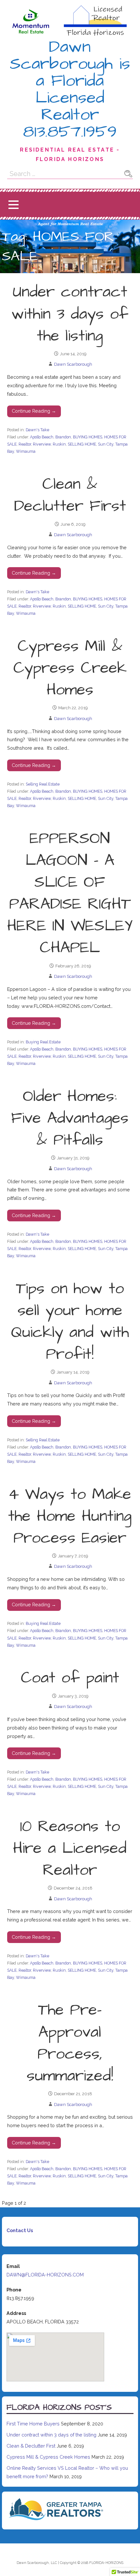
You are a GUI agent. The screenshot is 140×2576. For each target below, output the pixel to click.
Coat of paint (70, 1678)
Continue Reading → (34, 411)
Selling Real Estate (43, 784)
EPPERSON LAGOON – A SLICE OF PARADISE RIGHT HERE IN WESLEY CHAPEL (70, 893)
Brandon (63, 437)
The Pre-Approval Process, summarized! (70, 2043)
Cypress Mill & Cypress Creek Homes (70, 668)
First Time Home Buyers (33, 2424)
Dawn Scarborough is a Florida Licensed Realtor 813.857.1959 (70, 89)
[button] (13, 205)
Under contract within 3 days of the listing (70, 314)
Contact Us (20, 2230)
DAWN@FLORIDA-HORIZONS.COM (45, 2275)
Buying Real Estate (43, 1042)
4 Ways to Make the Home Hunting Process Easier (70, 1516)
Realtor (25, 444)
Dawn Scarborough (73, 364)
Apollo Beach (42, 437)
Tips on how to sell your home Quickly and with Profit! (70, 1322)
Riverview (42, 444)
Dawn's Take (37, 430)
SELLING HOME (82, 444)
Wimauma (26, 451)
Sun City (106, 444)
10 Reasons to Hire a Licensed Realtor (70, 1848)
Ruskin (59, 444)
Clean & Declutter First (70, 495)
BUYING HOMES (88, 437)
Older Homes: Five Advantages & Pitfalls (70, 1118)
